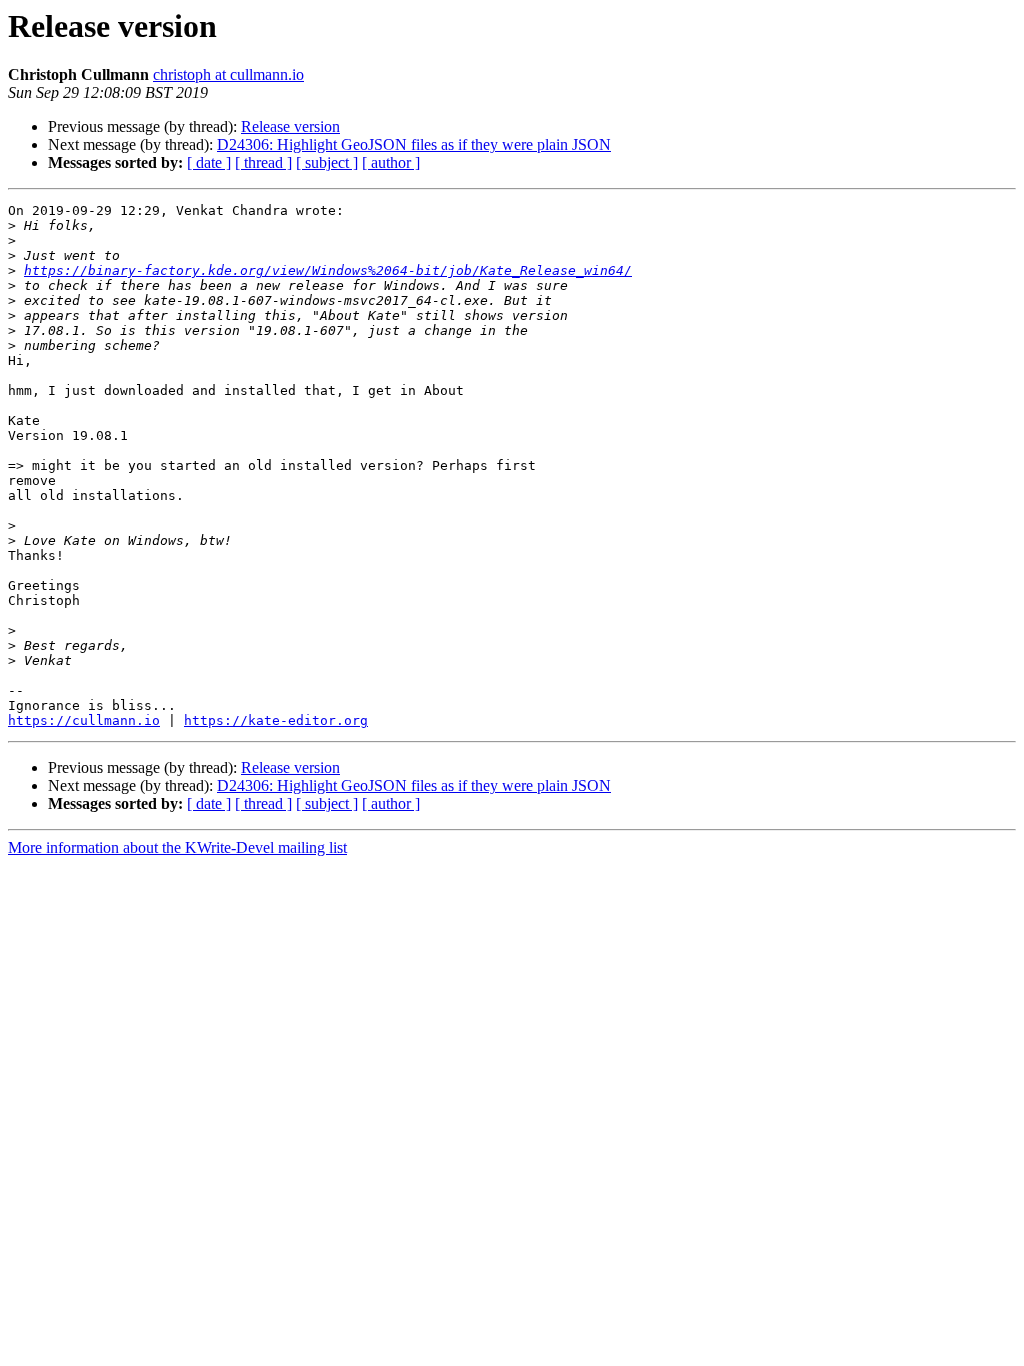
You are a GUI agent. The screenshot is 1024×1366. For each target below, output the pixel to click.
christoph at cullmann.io (228, 74)
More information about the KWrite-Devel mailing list (177, 847)
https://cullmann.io (84, 720)
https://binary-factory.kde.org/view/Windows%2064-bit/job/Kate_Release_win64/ (328, 270)
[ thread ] (263, 162)
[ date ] (209, 162)
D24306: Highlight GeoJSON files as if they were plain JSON (414, 144)
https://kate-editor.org (276, 720)
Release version (290, 126)
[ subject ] (327, 162)
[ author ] (391, 162)
